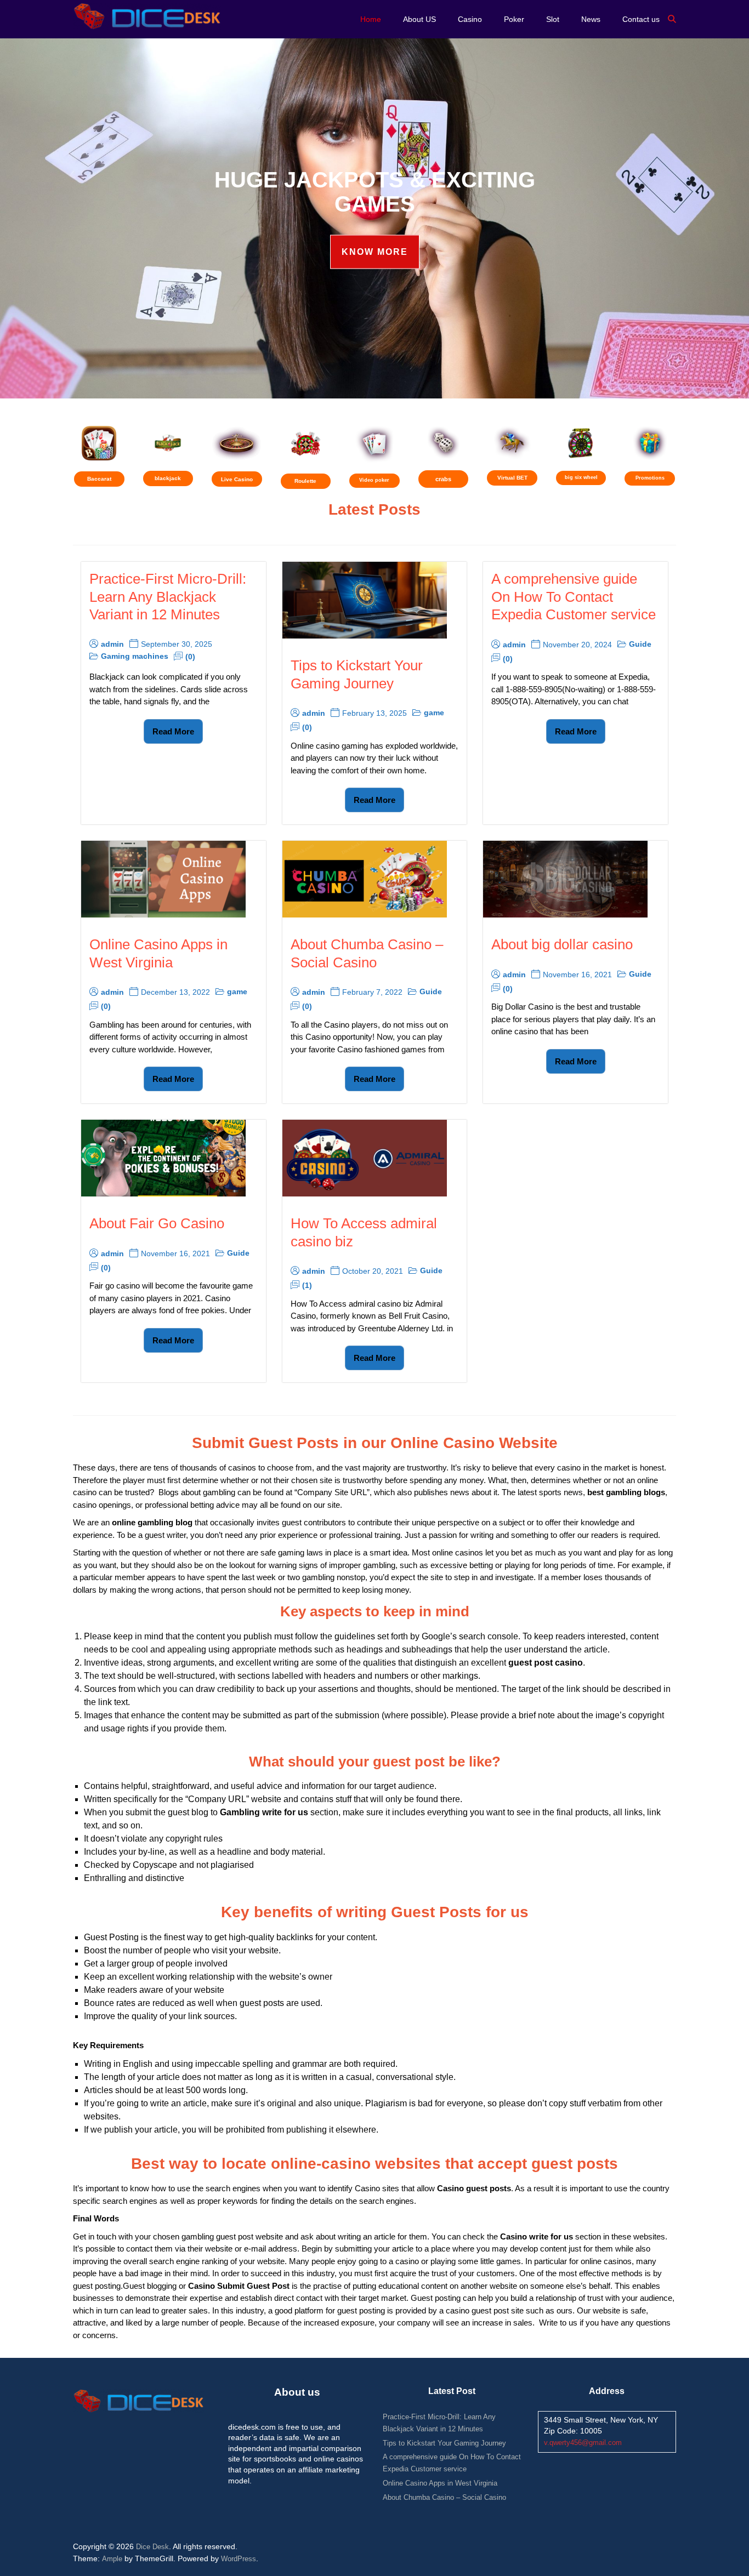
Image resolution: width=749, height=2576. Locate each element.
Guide (640, 644)
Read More (173, 731)
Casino (470, 19)
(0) (190, 657)
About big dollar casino (562, 944)
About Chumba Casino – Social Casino (367, 953)
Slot (553, 19)
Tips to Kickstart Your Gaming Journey (357, 674)
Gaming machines (135, 656)
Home (371, 19)
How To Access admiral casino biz (364, 1232)
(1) (307, 1285)
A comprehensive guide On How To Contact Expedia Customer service (574, 597)
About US (419, 19)
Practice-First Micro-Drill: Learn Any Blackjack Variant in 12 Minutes (168, 597)
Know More (375, 252)
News (591, 19)
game (434, 713)
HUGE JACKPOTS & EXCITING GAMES (375, 192)
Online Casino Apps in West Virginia (158, 953)
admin (112, 644)
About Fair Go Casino (157, 1223)
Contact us (641, 19)
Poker (514, 19)
